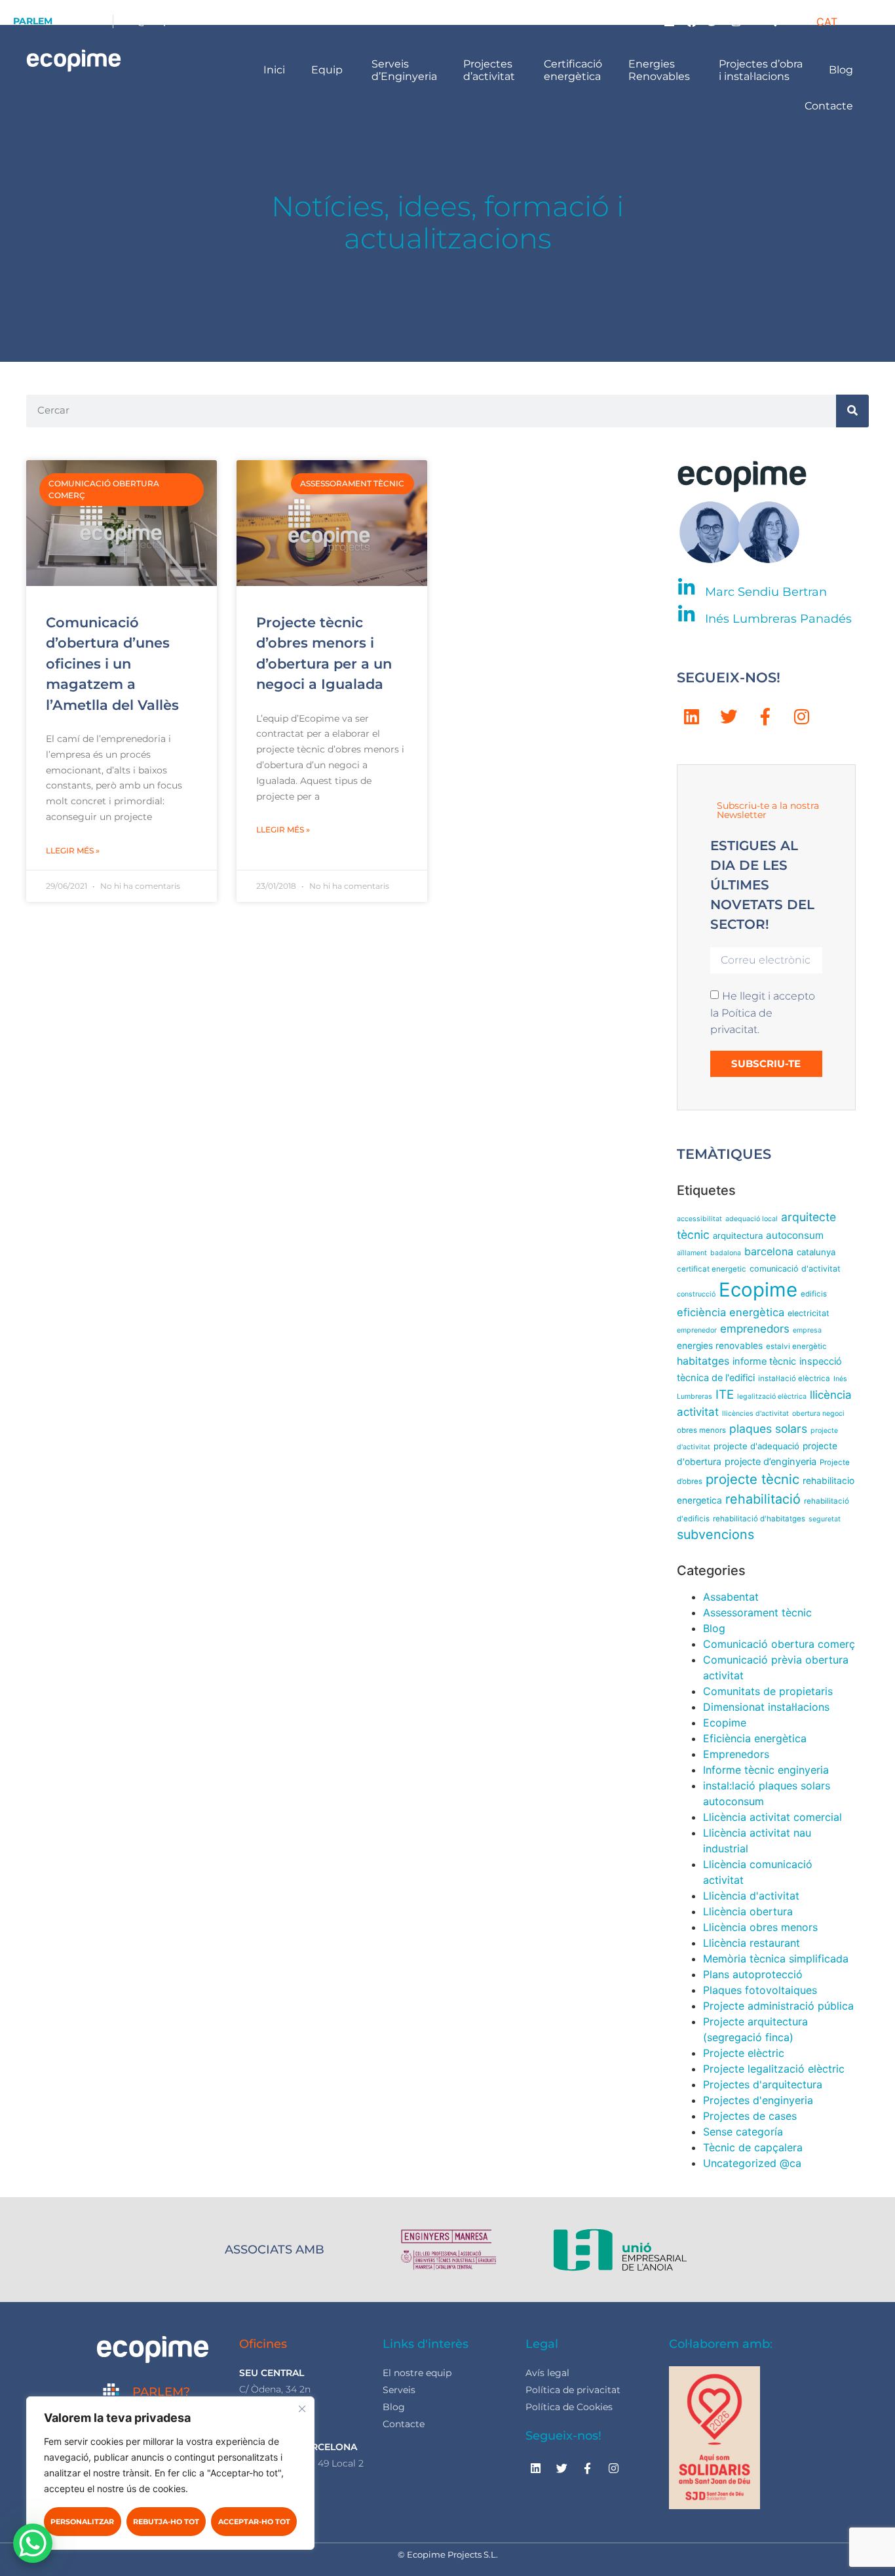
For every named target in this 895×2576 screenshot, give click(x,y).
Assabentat (731, 1597)
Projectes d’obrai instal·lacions (761, 70)
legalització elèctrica (772, 1396)
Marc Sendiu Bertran (766, 592)
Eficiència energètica (755, 1738)
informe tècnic (764, 1361)
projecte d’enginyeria (771, 1462)
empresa (807, 1330)
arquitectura (738, 1236)
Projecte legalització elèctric (774, 2069)
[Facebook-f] (765, 716)
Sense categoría (743, 2132)
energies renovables (720, 1346)
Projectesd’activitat (490, 70)
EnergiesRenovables (660, 70)
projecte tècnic (752, 1479)
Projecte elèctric (744, 2053)
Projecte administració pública (778, 2006)
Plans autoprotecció (753, 1974)
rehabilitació (763, 1499)
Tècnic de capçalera (753, 2147)
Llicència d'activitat (751, 1896)
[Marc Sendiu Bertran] (686, 588)
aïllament (692, 1253)
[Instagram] (736, 21)
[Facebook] (692, 21)
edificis (814, 1294)
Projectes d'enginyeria (758, 2100)
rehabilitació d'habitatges (759, 1519)
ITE (725, 1395)
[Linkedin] (670, 21)
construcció (696, 1294)
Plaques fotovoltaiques (760, 1990)
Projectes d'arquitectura (763, 2084)
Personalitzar (82, 2522)
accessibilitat (699, 1219)
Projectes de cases (750, 2116)
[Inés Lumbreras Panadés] (686, 615)
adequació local (752, 1219)
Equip (328, 70)
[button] (771, 21)
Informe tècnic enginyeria (766, 1770)
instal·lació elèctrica (794, 1378)
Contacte (830, 106)
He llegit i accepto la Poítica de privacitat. (763, 1013)
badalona (726, 1253)
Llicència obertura (748, 1911)
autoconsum (795, 1235)
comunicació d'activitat (795, 1269)
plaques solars (768, 1429)
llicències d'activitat (755, 1414)
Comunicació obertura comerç (779, 1644)
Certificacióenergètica (573, 70)
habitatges (703, 1361)
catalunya (816, 1252)
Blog (842, 70)
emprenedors (755, 1329)
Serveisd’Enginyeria (404, 70)
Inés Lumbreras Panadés (778, 619)
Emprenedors (736, 1754)
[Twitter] (714, 21)
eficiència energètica (731, 1312)
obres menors (701, 1430)
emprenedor (697, 1330)
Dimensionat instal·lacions (766, 1707)
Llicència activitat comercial (772, 1817)
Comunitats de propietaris (768, 1691)
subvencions (715, 1534)
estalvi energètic (796, 1346)
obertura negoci (818, 1414)
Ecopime (758, 1290)
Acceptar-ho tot (254, 2522)
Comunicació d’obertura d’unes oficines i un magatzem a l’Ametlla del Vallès (112, 664)
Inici (274, 70)
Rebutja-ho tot (166, 2522)
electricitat (809, 1313)
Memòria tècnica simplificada (776, 1959)
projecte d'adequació (756, 1446)
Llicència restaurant (752, 1943)
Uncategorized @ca (752, 2163)
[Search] (852, 411)
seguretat (825, 1519)
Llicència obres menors (760, 1927)
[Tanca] (302, 2409)
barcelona (769, 1252)
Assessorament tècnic (757, 1612)
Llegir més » (73, 850)
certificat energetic (712, 1269)
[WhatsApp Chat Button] (33, 2543)
